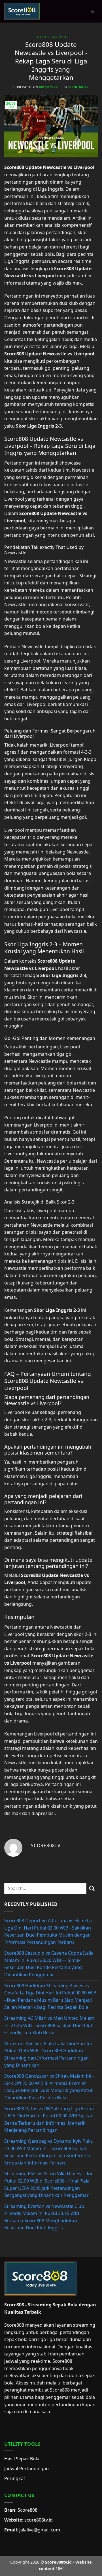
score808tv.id (39, 2520)
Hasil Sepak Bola (22, 2459)
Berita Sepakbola (51, 37)
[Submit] (92, 1888)
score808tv (78, 87)
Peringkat (15, 2478)
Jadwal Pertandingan (26, 2469)
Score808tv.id (58, 2562)
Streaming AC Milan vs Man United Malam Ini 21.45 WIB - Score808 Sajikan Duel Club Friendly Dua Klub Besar (49, 2025)
